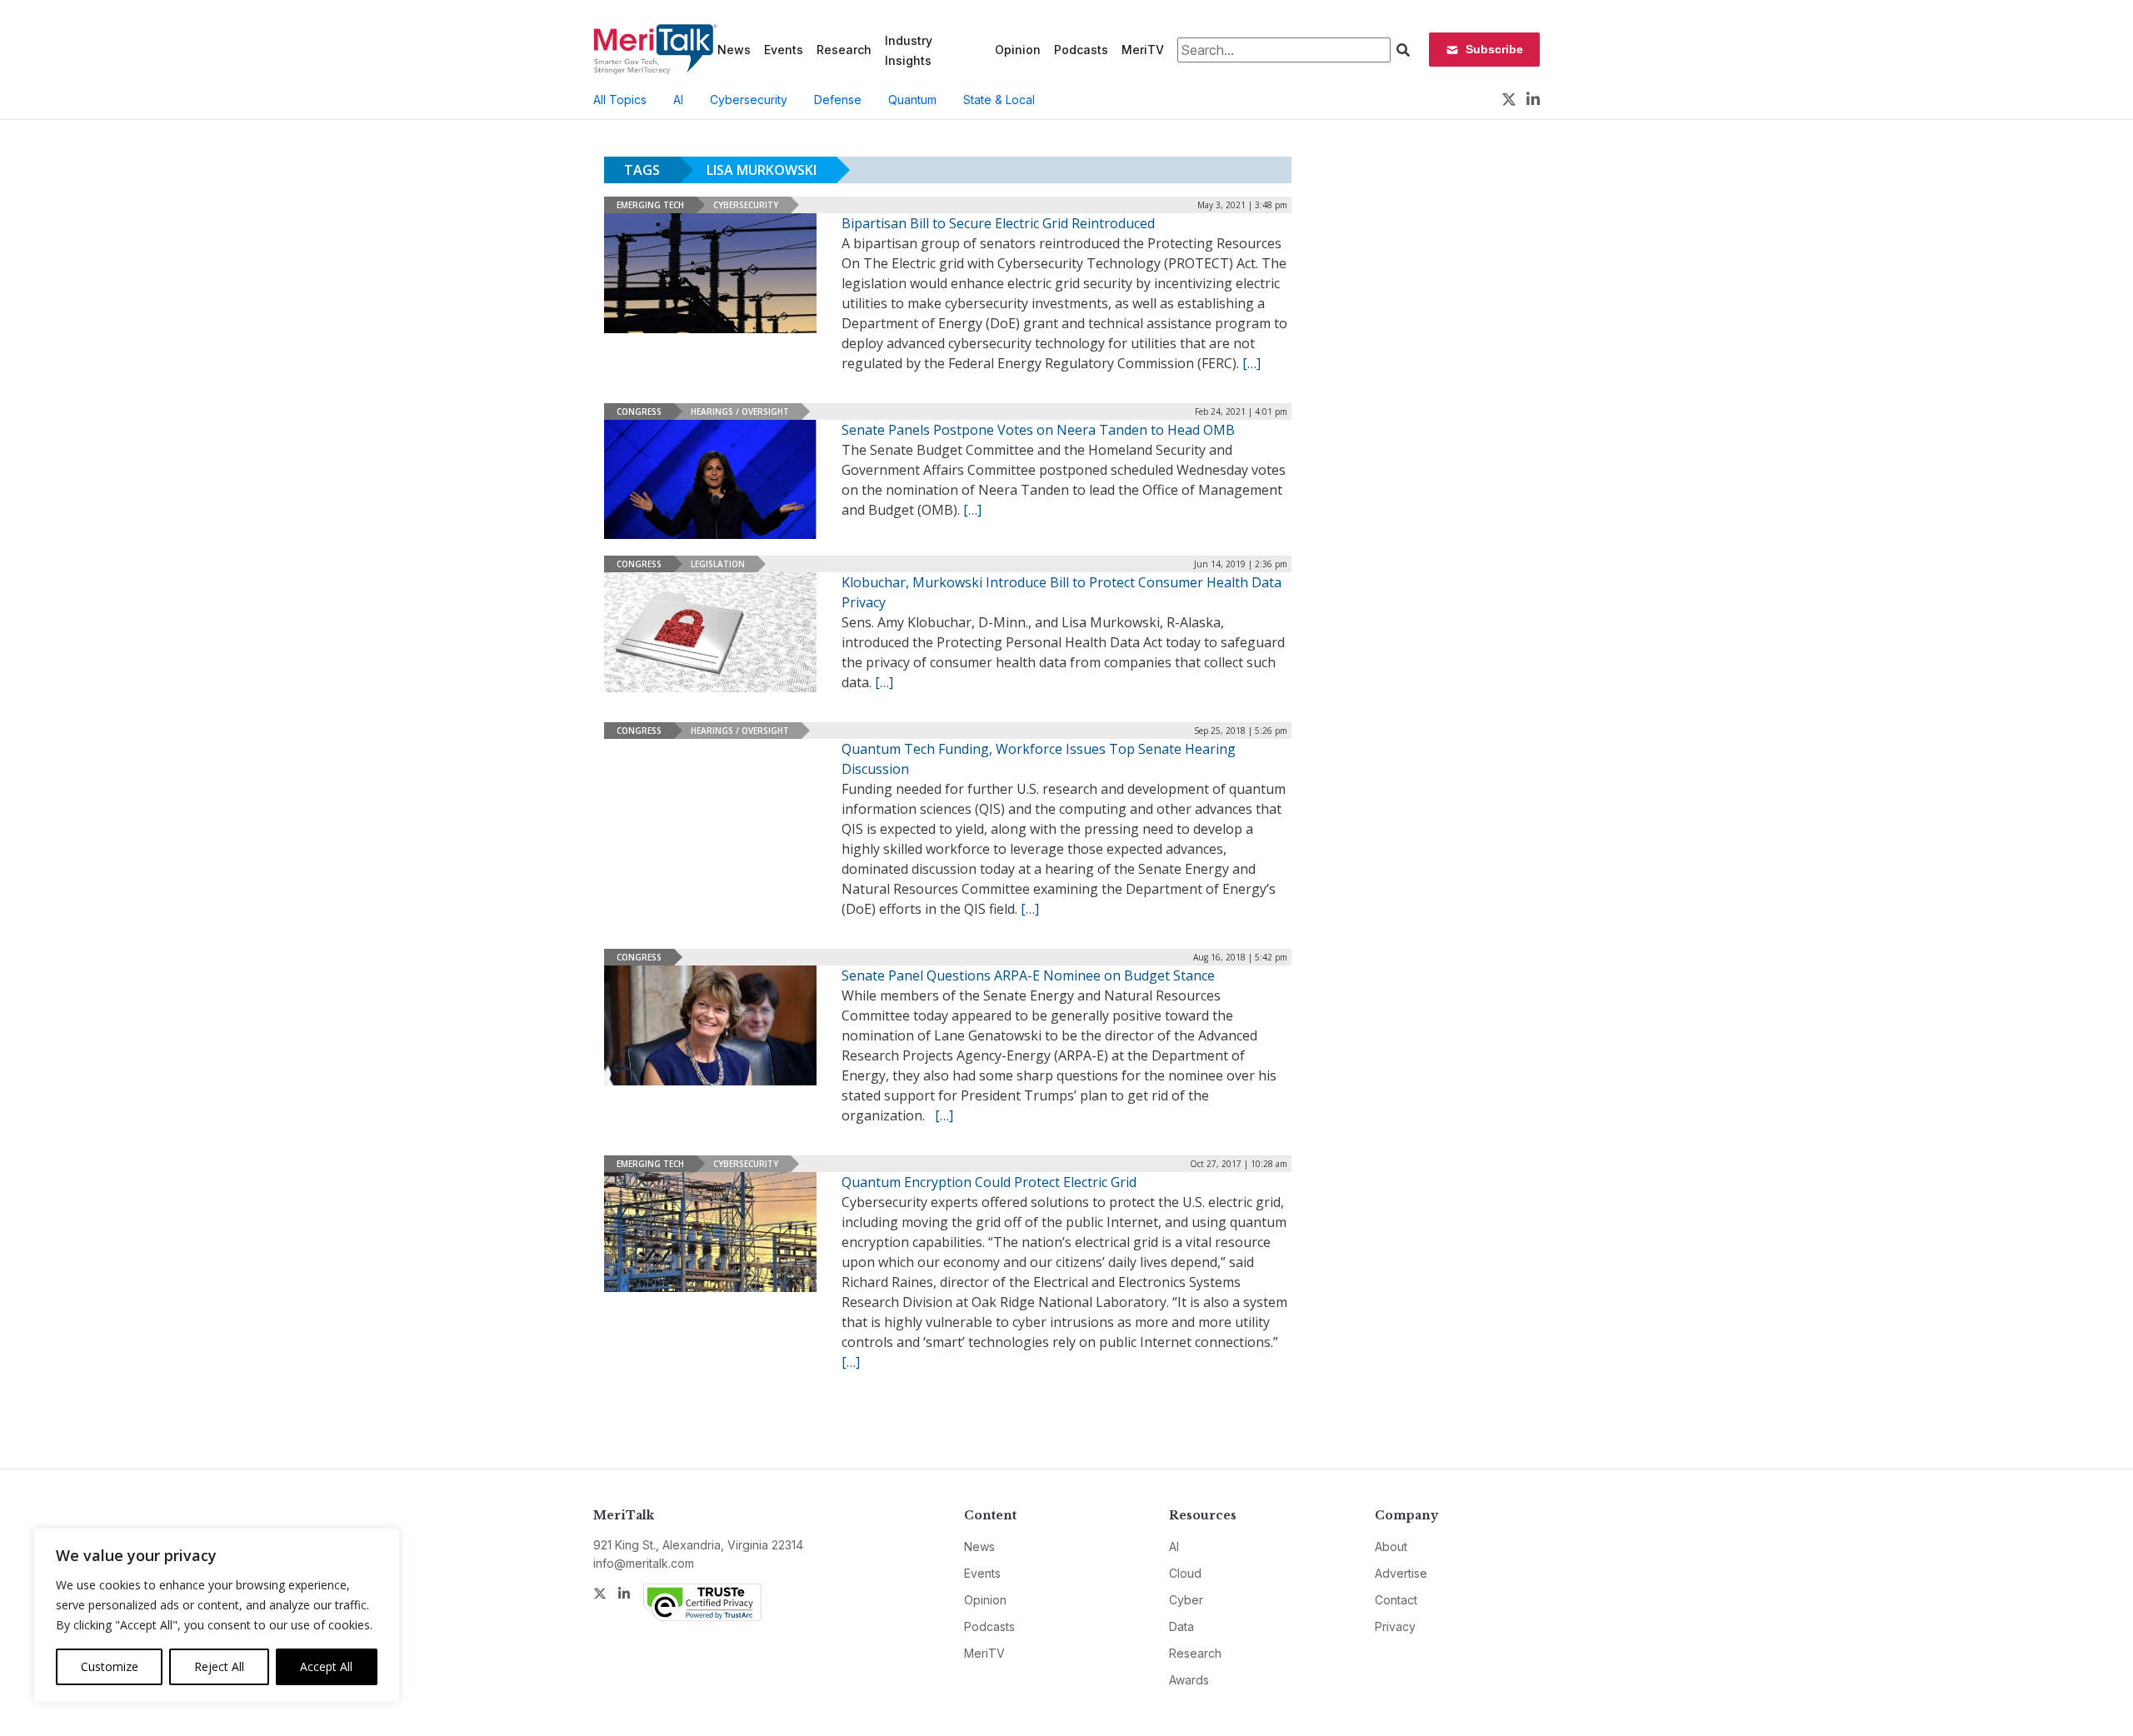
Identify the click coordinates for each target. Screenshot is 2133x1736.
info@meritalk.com (644, 1563)
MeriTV (1143, 50)
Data (1181, 1626)
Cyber (1186, 1600)
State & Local (999, 100)
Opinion (1018, 50)
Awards (1189, 1680)
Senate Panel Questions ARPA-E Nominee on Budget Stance (1028, 975)
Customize (110, 1666)
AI (678, 100)
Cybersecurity (749, 100)
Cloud (1185, 1573)
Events (784, 50)
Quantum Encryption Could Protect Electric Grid (989, 1182)
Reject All (219, 1666)
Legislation (718, 564)
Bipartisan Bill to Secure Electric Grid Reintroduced (998, 223)
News (734, 50)
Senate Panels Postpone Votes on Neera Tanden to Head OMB (1038, 430)
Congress (639, 412)
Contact (1396, 1600)
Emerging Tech (650, 205)
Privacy (1395, 1626)
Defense (838, 100)
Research (844, 50)
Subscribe (1494, 49)
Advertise (1401, 1573)
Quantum (912, 100)
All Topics (620, 100)
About (1391, 1546)
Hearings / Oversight (740, 412)
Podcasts (1081, 50)
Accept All (326, 1666)
